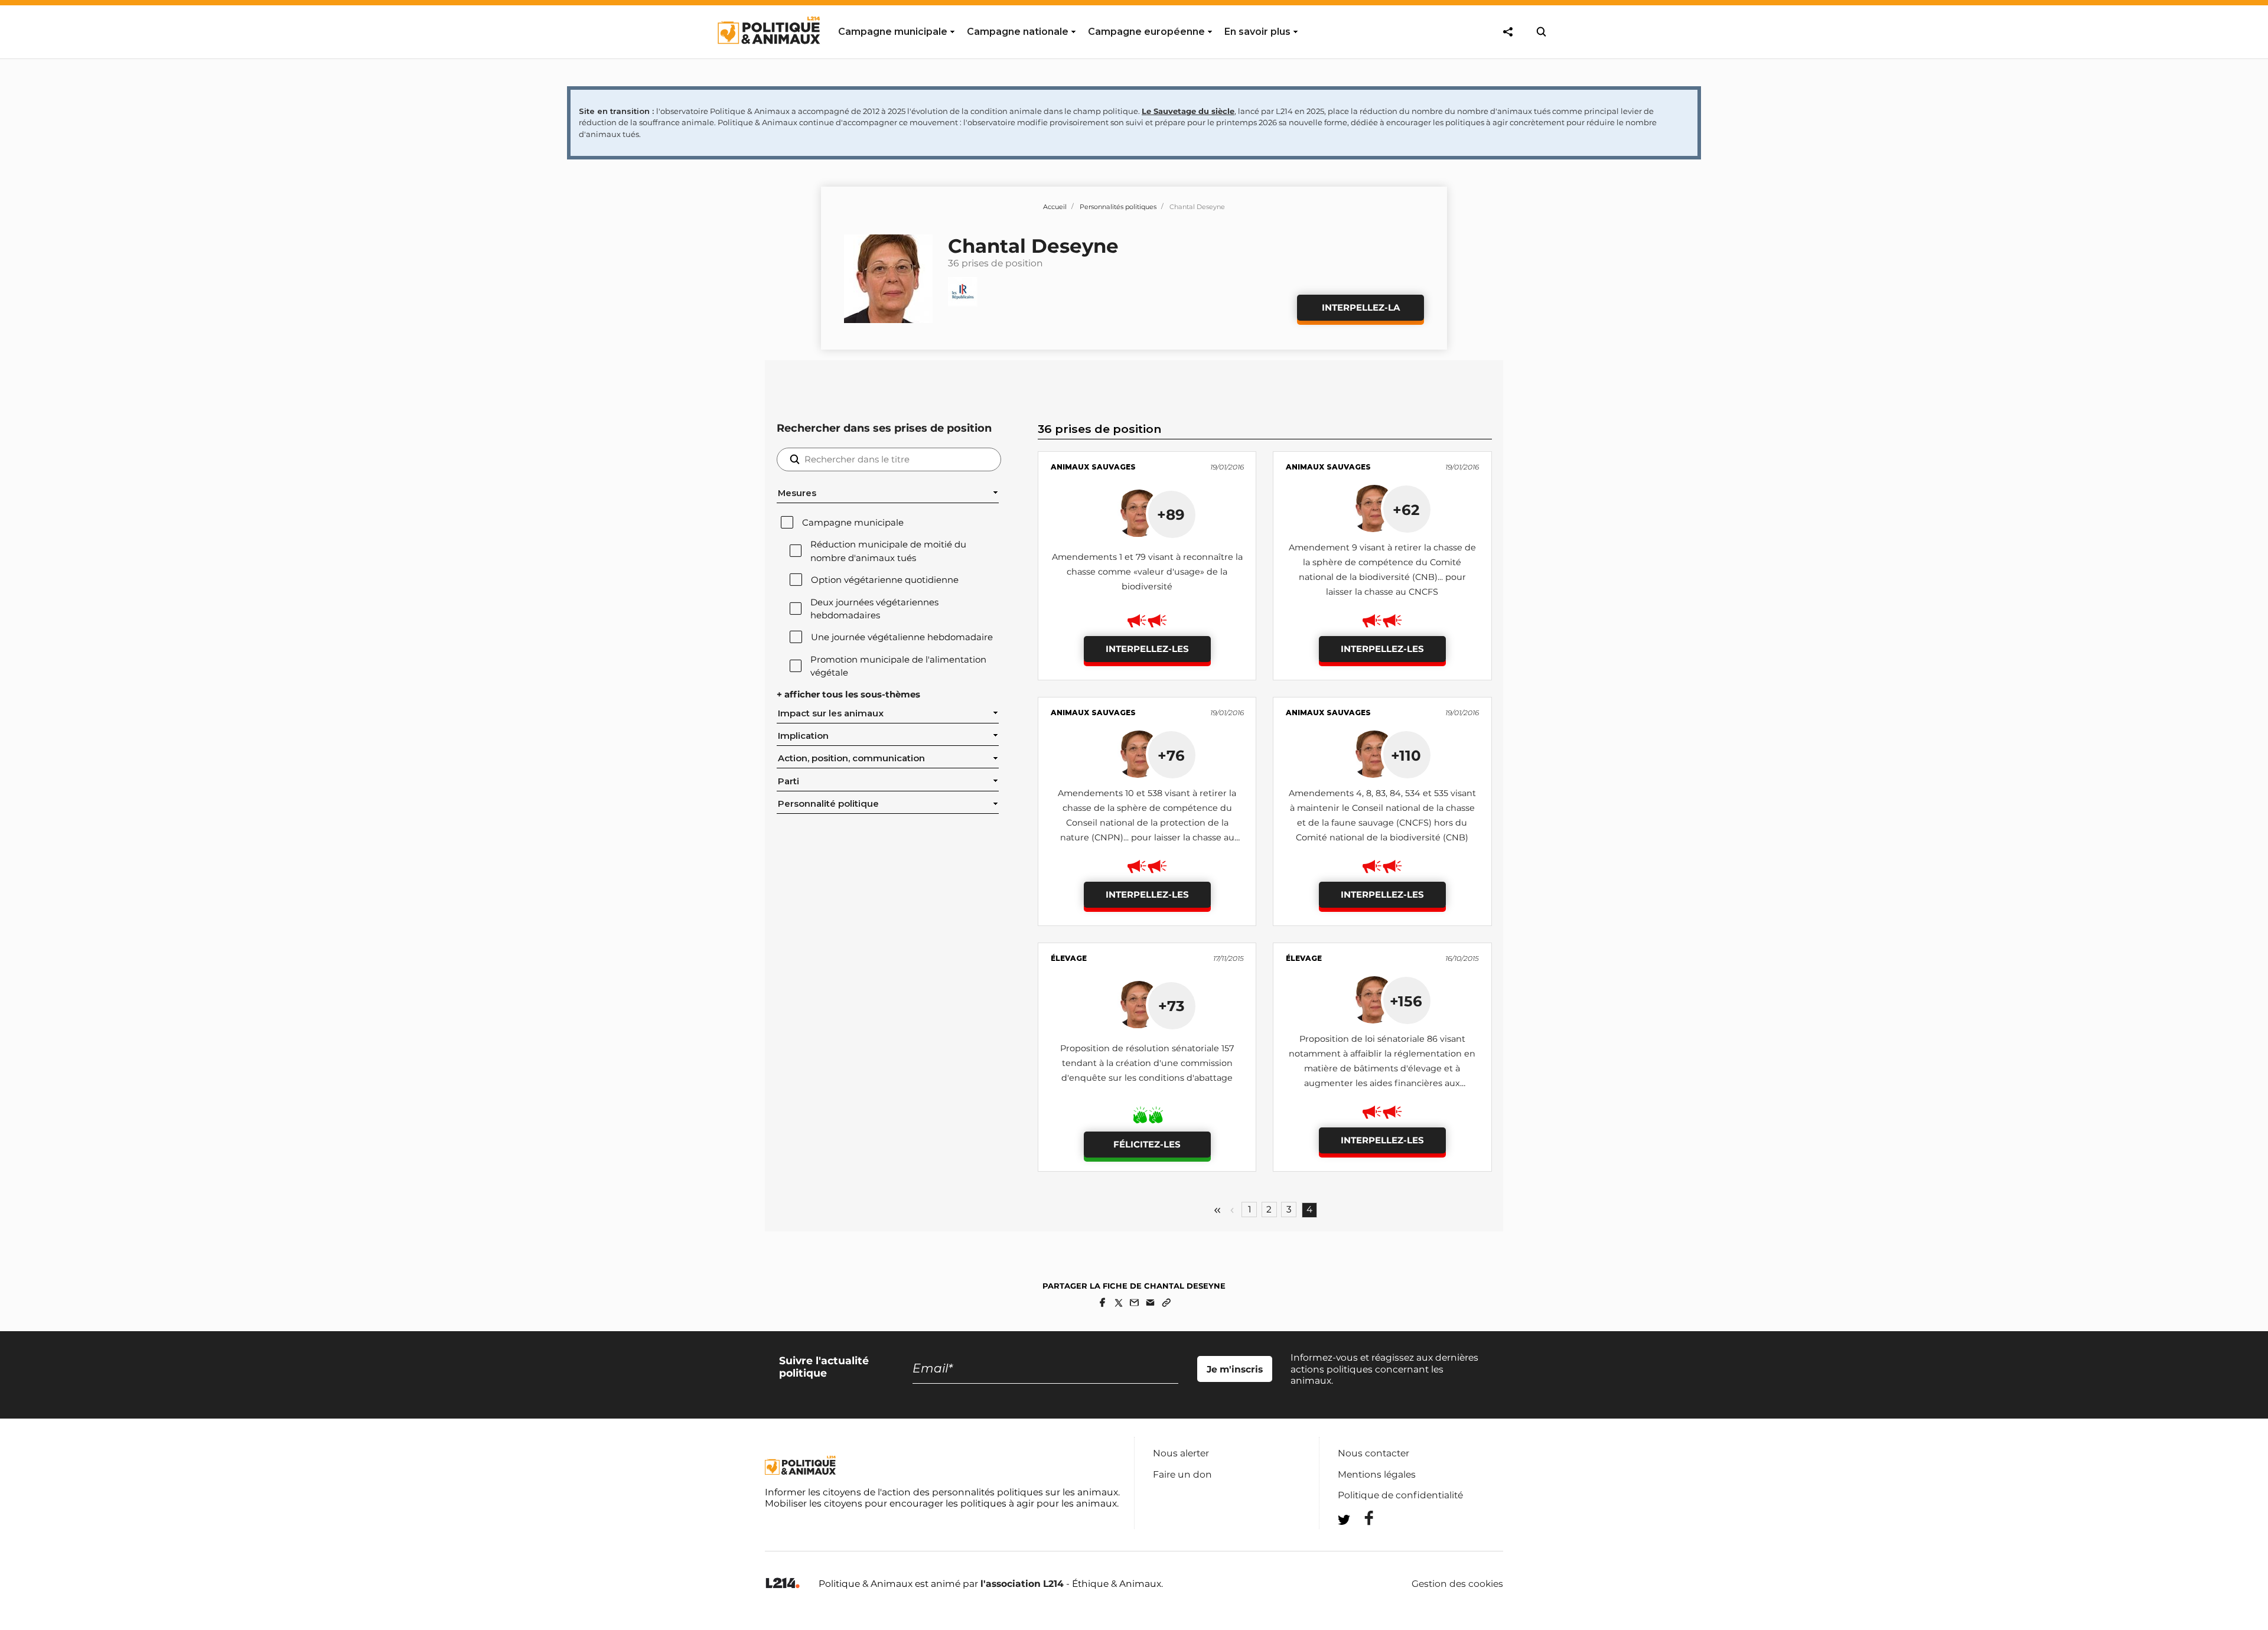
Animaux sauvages (1093, 467)
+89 (1171, 514)
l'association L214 (1022, 1584)
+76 (1171, 755)
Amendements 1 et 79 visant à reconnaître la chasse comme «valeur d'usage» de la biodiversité (1147, 572)
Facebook (1361, 1518)
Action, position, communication (851, 758)
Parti (788, 781)
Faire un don (1182, 1474)
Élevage (1069, 958)
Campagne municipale (853, 523)
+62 (1406, 510)
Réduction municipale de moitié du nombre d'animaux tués (888, 551)
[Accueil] (768, 55)
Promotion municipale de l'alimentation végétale (898, 666)
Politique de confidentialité (1400, 1495)
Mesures (797, 493)
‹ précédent (1232, 1210)
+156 (1406, 1001)
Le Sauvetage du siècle (1188, 111)
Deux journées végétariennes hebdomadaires (874, 609)
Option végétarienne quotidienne (885, 580)
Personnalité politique (828, 804)
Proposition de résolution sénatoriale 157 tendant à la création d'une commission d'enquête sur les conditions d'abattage (1147, 1063)
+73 (1171, 1006)
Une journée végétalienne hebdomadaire (902, 637)
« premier (1217, 1210)
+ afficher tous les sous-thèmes (848, 695)
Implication (803, 736)
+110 (1406, 755)
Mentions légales (1377, 1474)
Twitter (1361, 1541)
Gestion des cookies (1457, 1584)
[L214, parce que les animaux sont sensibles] (783, 1584)
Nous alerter (1181, 1453)
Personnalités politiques (1118, 207)
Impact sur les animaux (831, 713)
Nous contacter (1373, 1453)
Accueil (1055, 207)
